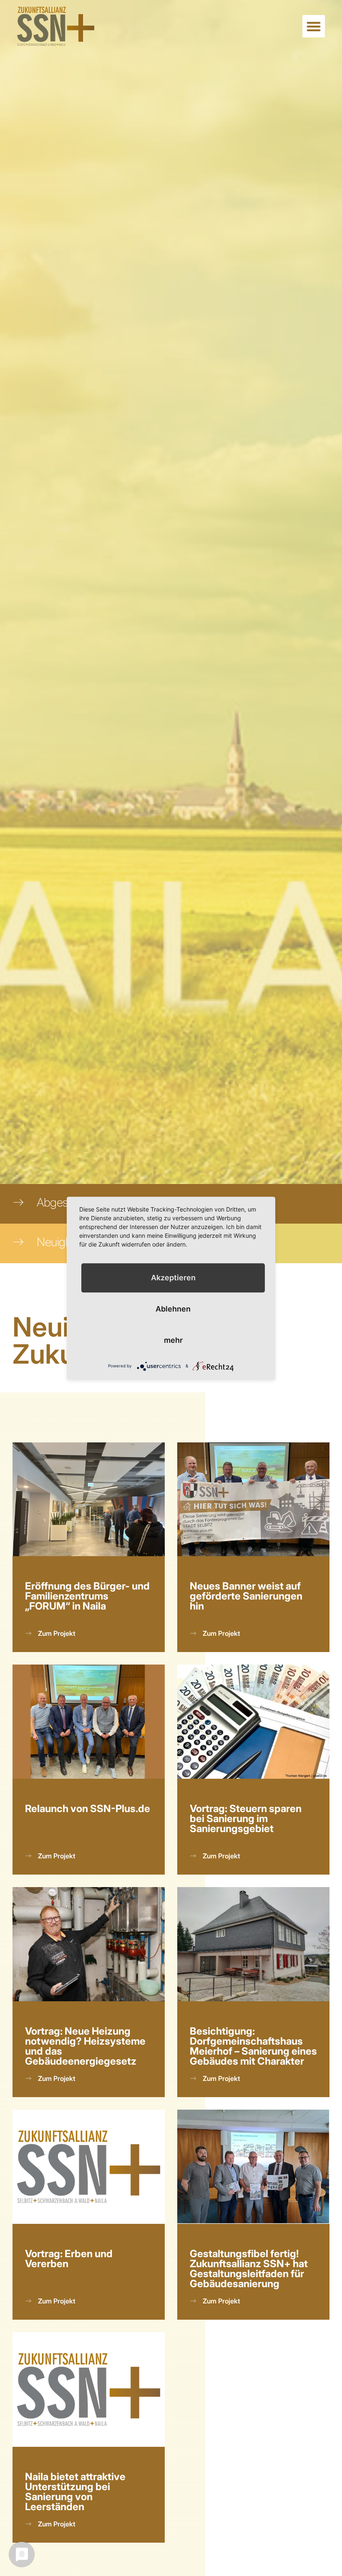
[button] (314, 26)
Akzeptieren (173, 1278)
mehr (173, 1340)
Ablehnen (173, 1309)
